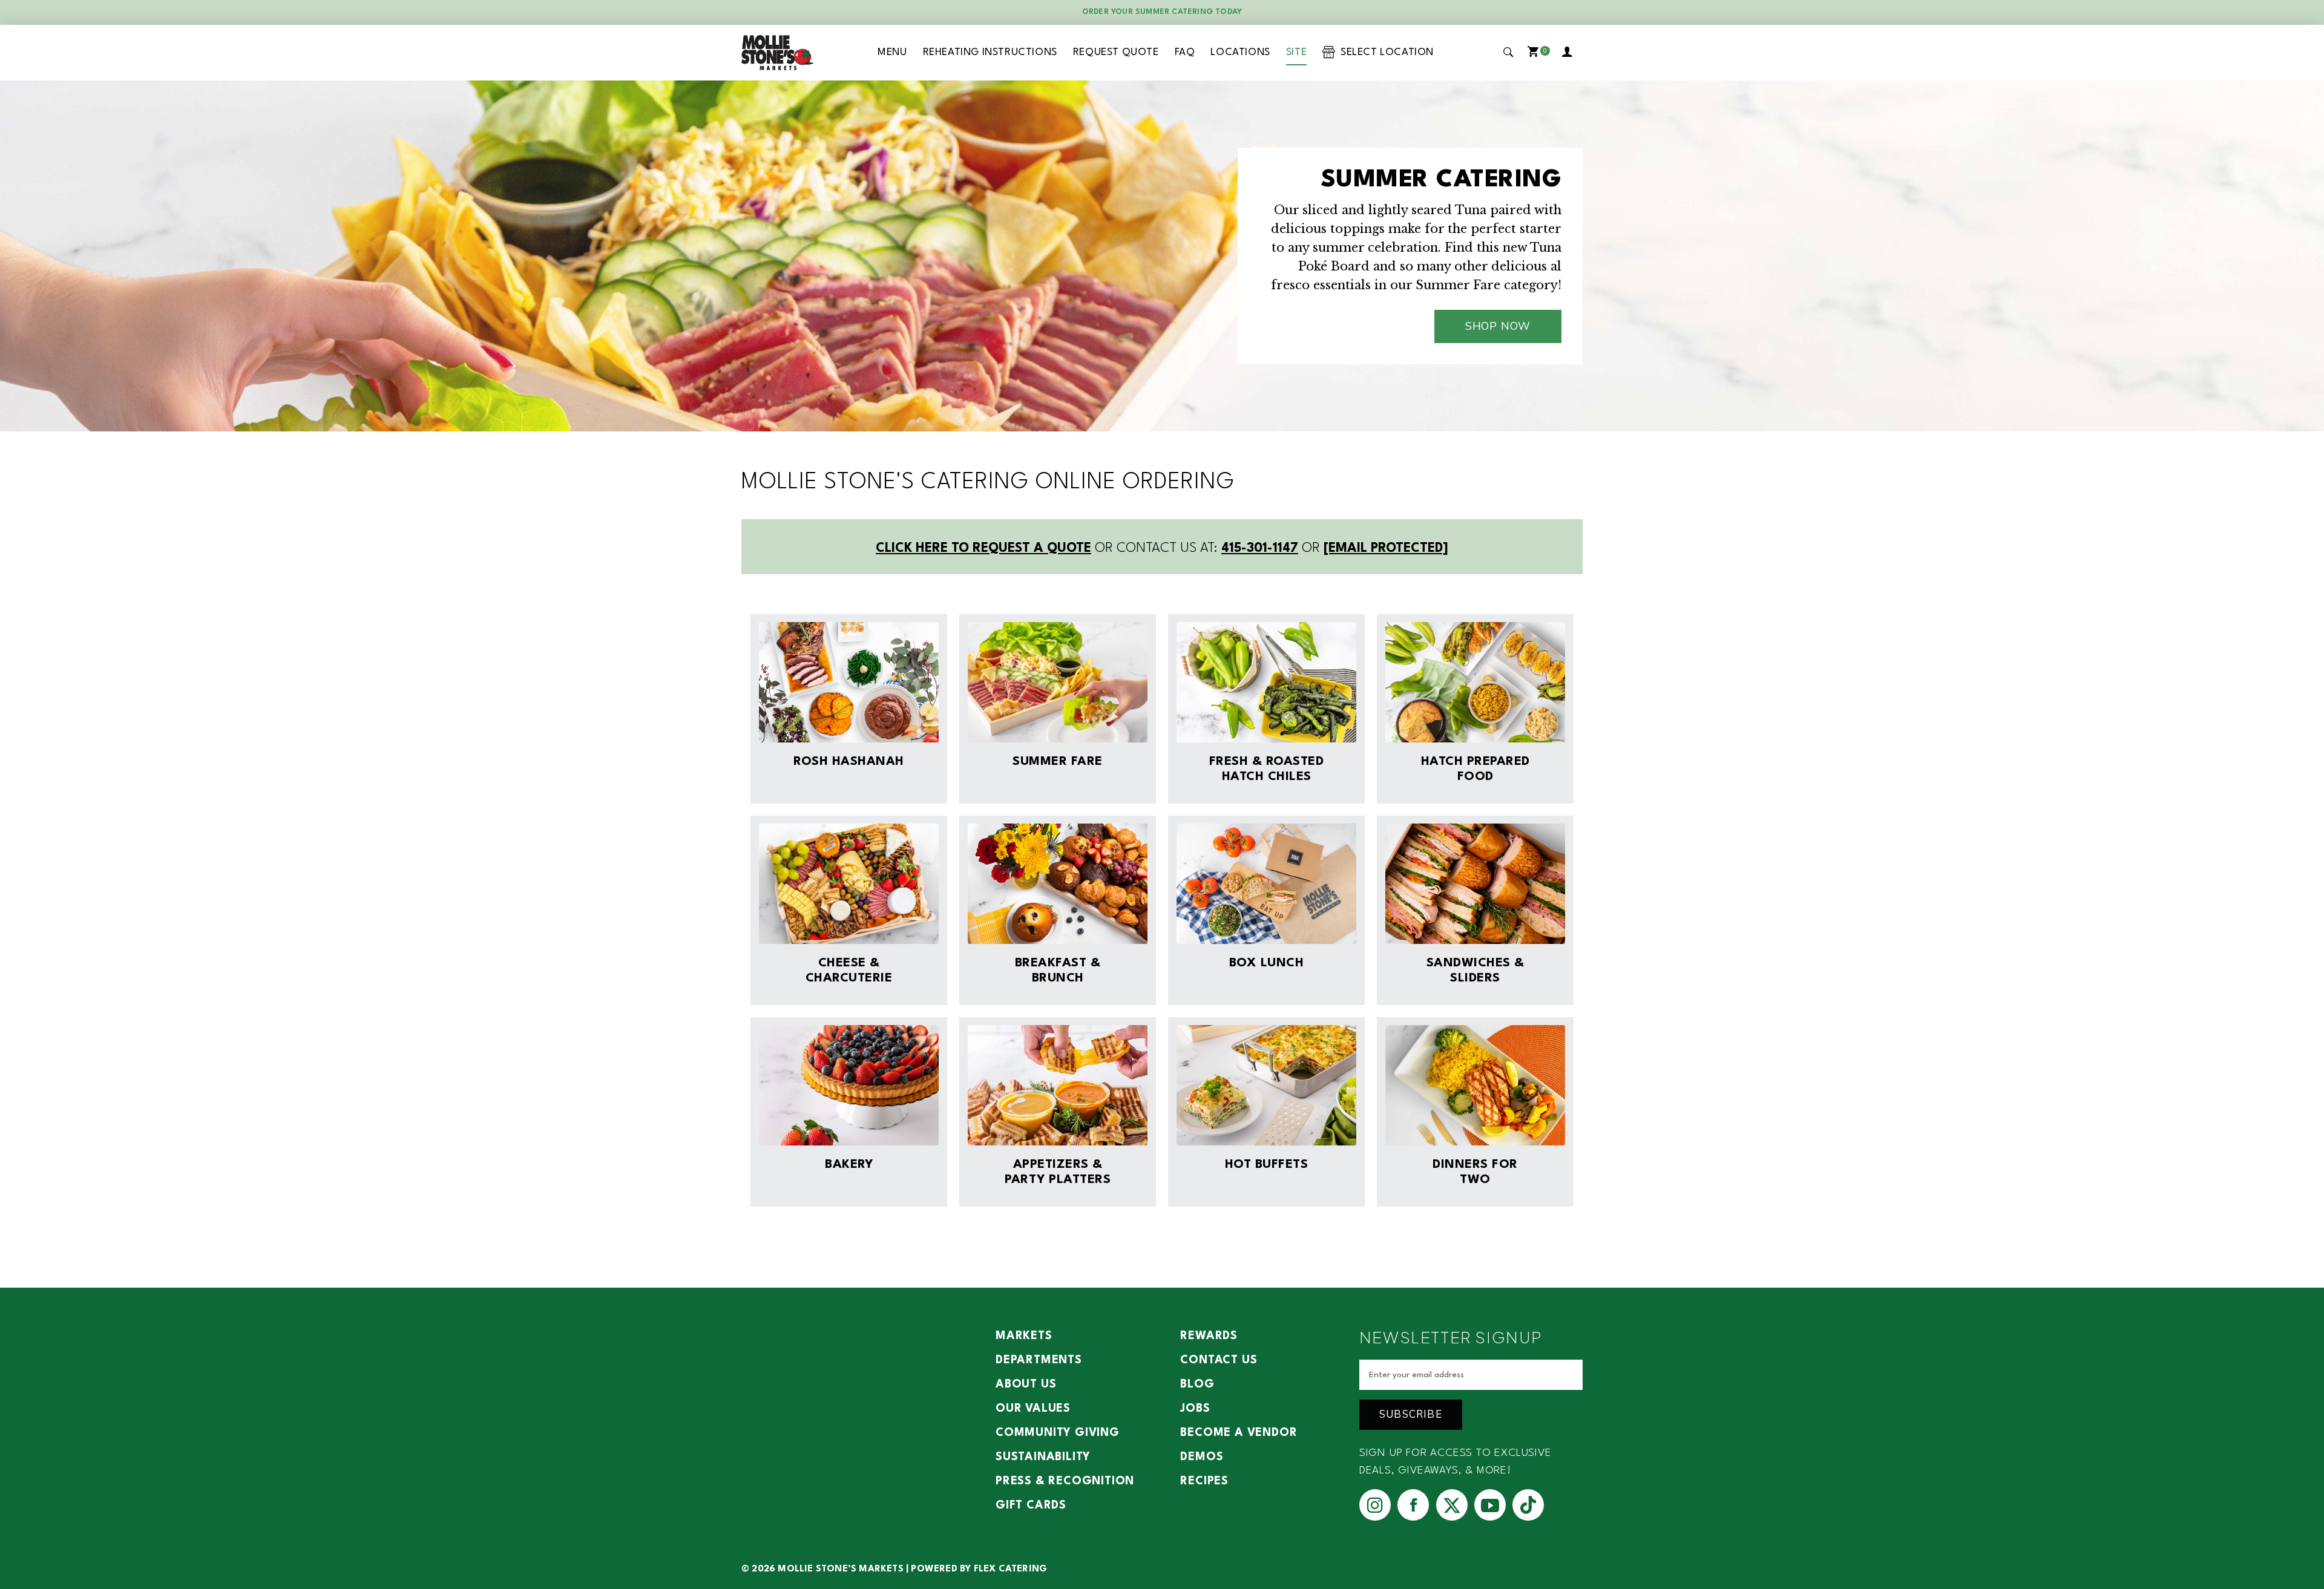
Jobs (1195, 1409)
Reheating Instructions (990, 52)
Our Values (1033, 1409)
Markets (1024, 1336)
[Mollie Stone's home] (778, 53)
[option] (1162, 256)
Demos (1202, 1457)
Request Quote (1116, 52)
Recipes (1204, 1481)
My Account (1569, 53)
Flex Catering (1011, 1569)
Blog (1197, 1384)
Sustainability (1043, 1457)
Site (1296, 52)
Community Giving (1058, 1433)
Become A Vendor (1239, 1433)
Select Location (1384, 52)
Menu (892, 52)
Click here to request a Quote (983, 549)
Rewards (1209, 1336)
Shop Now (1498, 326)
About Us (1026, 1384)
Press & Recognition (1065, 1481)
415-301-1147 (1260, 549)
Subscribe (1411, 1414)
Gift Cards (1031, 1505)
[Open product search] (1509, 52)
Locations (1240, 52)
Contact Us (1219, 1360)
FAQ (1185, 52)
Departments (1039, 1360)
